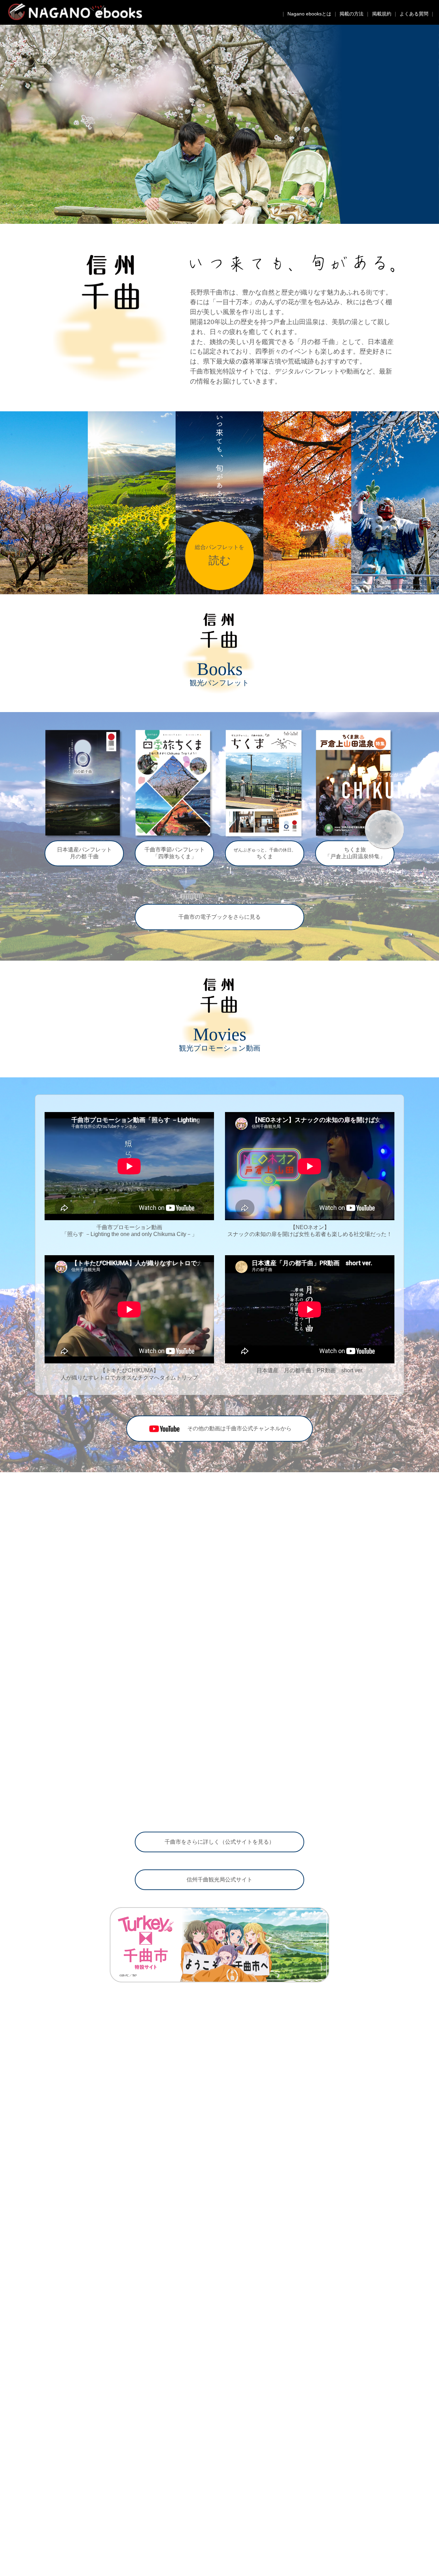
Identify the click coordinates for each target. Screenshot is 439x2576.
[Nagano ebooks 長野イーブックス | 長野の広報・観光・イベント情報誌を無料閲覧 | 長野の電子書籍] (71, 18)
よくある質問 (414, 14)
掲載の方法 (352, 14)
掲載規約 (382, 14)
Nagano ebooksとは (309, 14)
